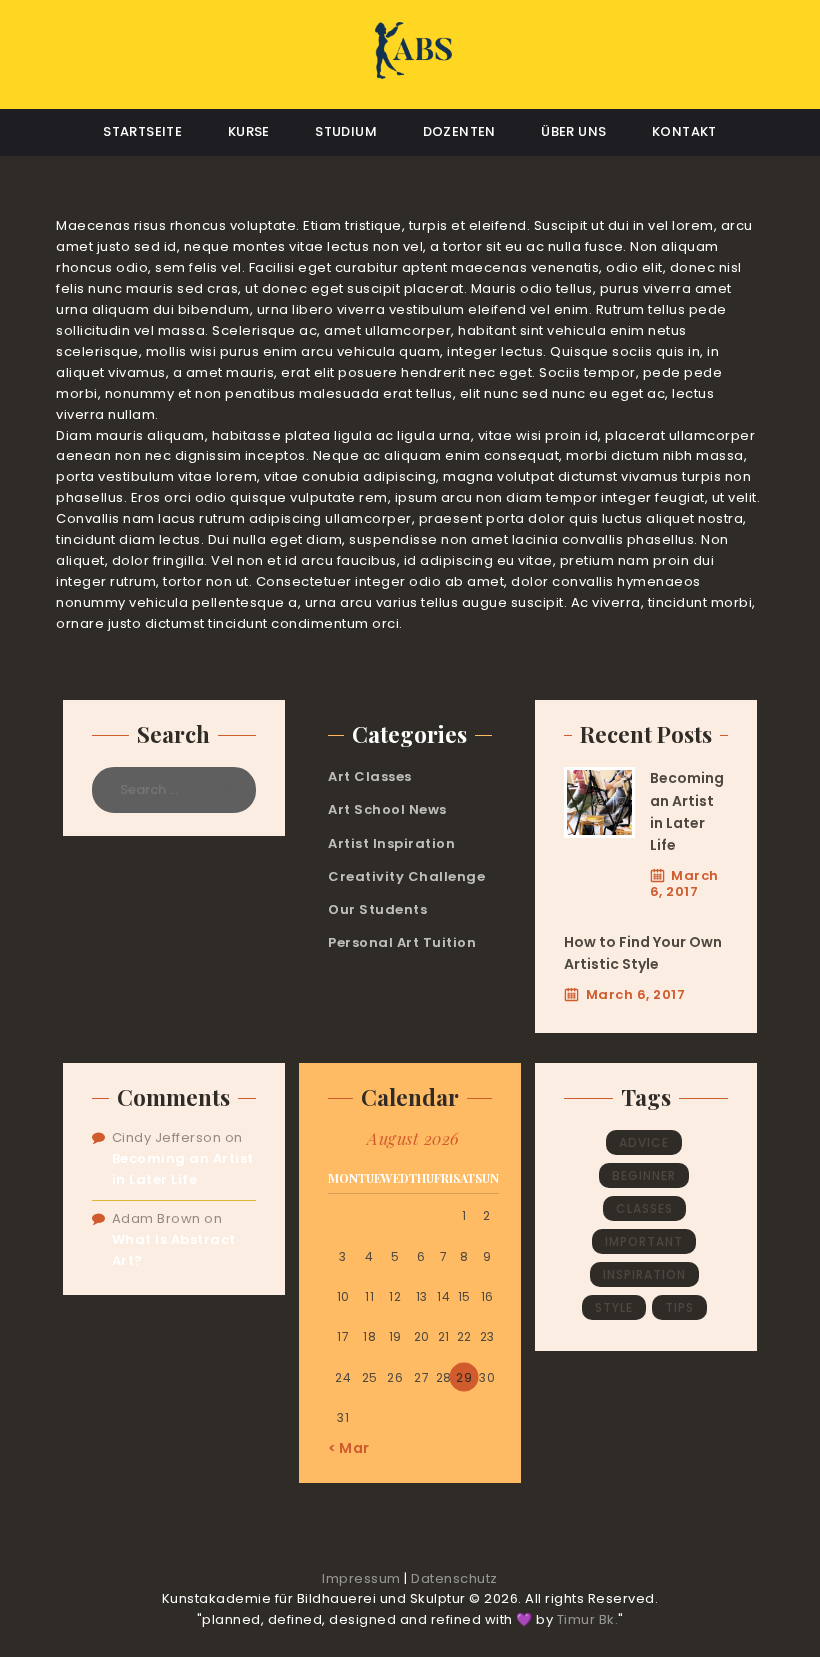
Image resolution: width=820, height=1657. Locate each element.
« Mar (349, 1448)
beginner (644, 1175)
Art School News (387, 809)
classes (644, 1208)
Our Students (377, 909)
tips (679, 1307)
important (644, 1241)
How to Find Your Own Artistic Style (643, 953)
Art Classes (370, 776)
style (614, 1307)
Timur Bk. (588, 1619)
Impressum (361, 1578)
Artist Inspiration (391, 843)
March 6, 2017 (684, 883)
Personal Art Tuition (402, 942)
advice (644, 1142)
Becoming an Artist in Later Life (687, 811)
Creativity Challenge (406, 876)
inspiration (644, 1274)
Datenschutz (454, 1578)
